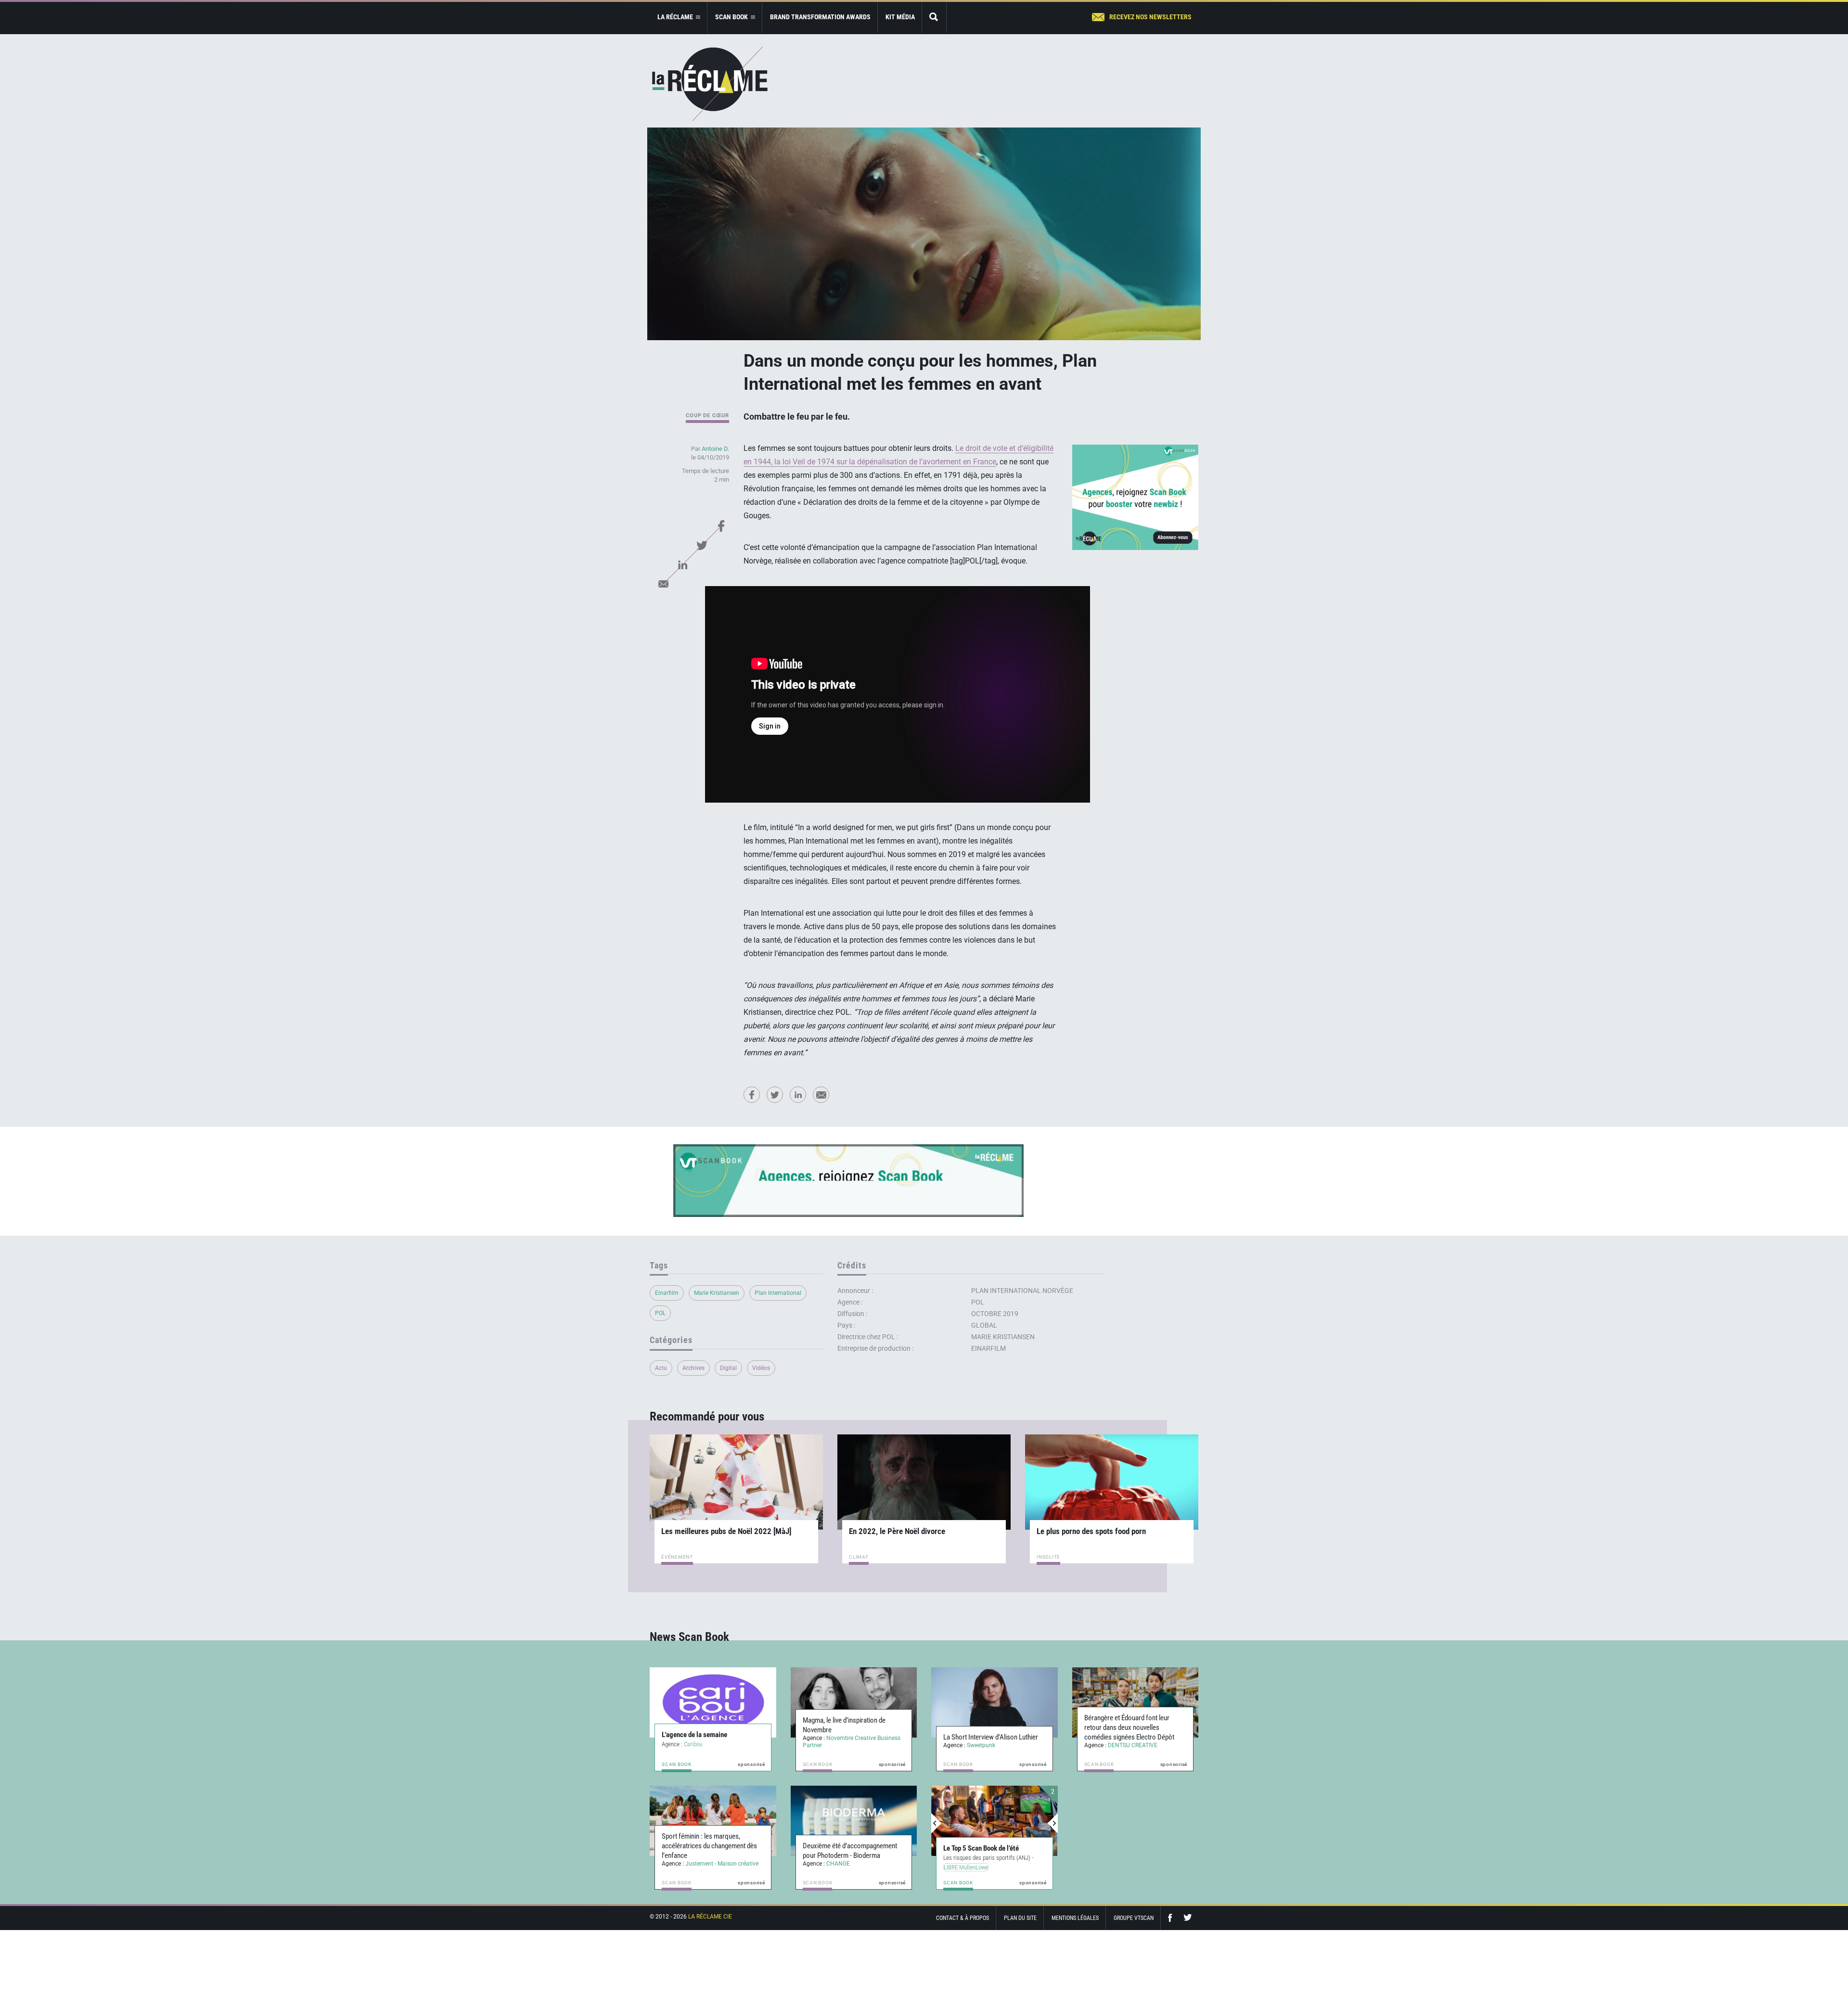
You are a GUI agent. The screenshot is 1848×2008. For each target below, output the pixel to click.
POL (660, 1313)
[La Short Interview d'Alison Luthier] (995, 1702)
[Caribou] (713, 1702)
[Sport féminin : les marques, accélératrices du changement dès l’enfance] (713, 1821)
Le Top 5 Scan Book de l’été (981, 1848)
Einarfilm (667, 1293)
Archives (693, 1368)
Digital (728, 1368)
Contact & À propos (962, 1918)
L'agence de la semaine (694, 1735)
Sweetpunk (981, 1745)
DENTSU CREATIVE (1133, 1745)
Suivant (1052, 1823)
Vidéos (761, 1368)
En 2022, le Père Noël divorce (897, 1531)
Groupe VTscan (1134, 1918)
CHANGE (838, 1864)
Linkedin (682, 564)
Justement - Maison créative (722, 1864)
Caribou (693, 1744)
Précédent (937, 1823)
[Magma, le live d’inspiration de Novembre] (854, 1702)
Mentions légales (1075, 1918)
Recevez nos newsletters (1150, 17)
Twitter (702, 545)
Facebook (721, 526)
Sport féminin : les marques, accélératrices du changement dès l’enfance (709, 1846)
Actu (661, 1368)
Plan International (778, 1293)
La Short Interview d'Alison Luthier (991, 1737)
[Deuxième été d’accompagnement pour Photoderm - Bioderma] (854, 1821)
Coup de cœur (707, 416)
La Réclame (710, 84)
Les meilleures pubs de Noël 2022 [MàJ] (726, 1531)
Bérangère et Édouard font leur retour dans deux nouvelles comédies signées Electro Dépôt (1129, 1727)
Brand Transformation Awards (820, 17)
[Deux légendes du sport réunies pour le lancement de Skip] (995, 1821)
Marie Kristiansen (717, 1293)
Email (663, 584)
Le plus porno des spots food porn (1091, 1531)
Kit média (900, 17)
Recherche (934, 18)
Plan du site (1020, 1918)
